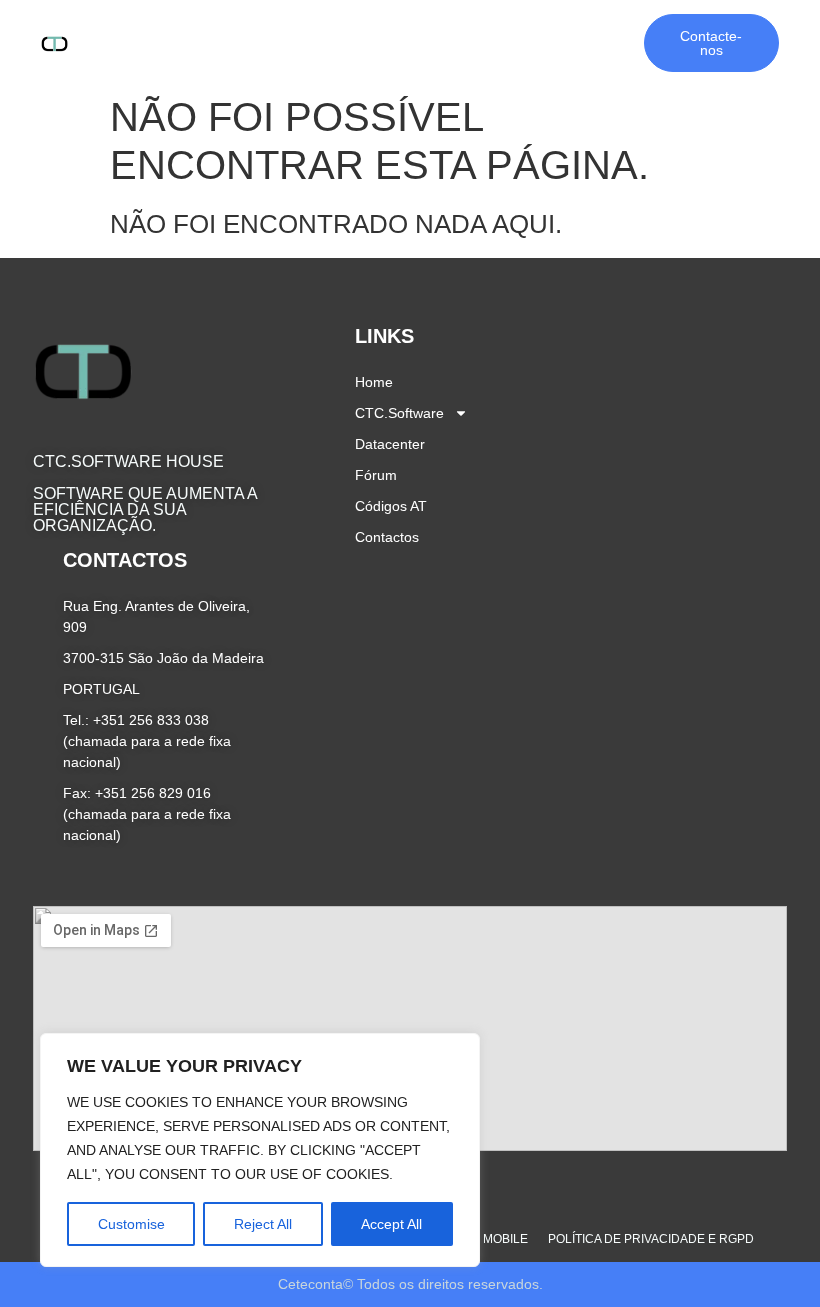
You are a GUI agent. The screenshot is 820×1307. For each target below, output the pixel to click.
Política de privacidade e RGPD (651, 1239)
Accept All (391, 1224)
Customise (131, 1224)
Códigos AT (572, 31)
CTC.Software (265, 31)
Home (172, 31)
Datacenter (399, 31)
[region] (260, 1150)
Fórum (485, 31)
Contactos (395, 55)
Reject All (263, 1224)
